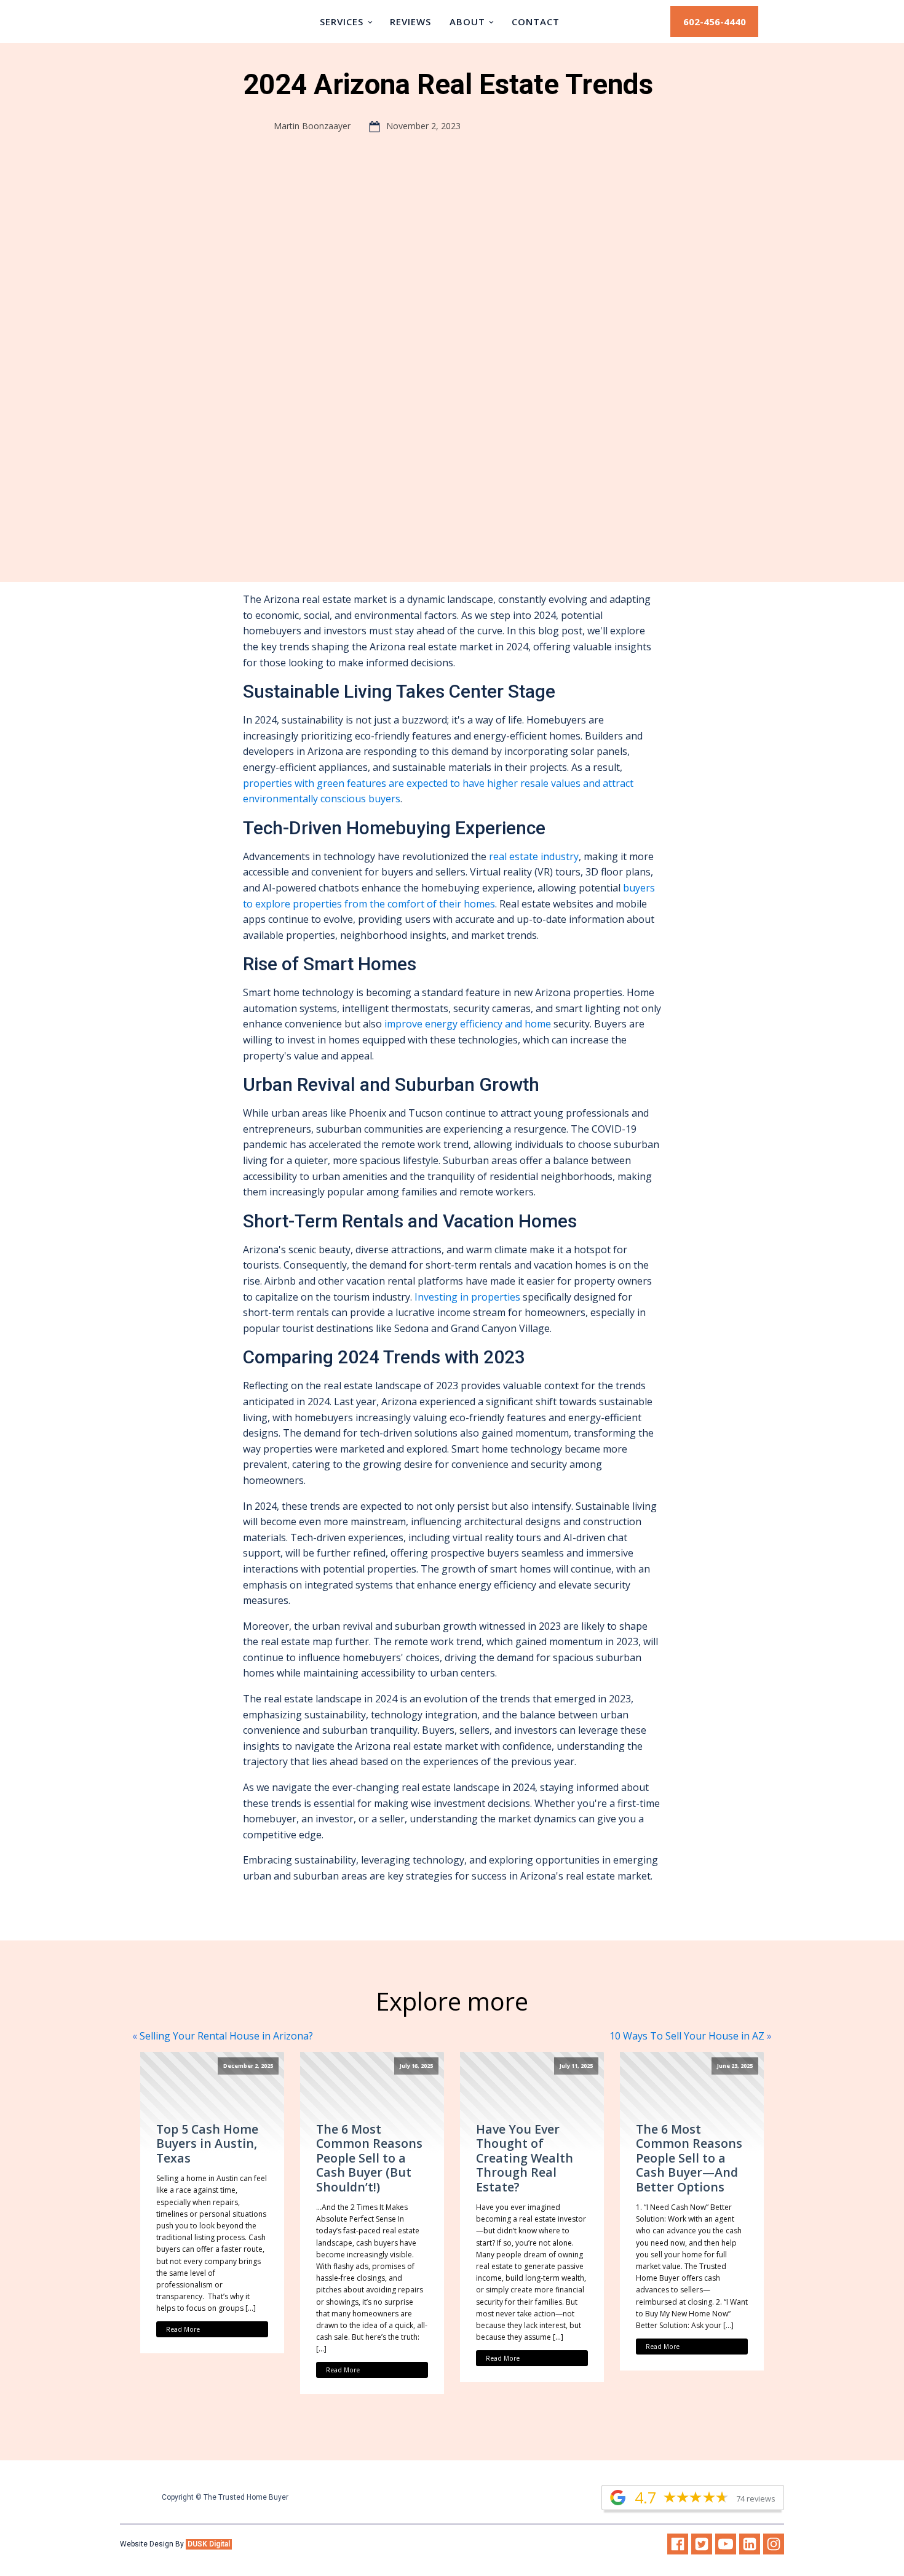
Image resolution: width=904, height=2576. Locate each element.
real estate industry (534, 856)
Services (342, 22)
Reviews (410, 22)
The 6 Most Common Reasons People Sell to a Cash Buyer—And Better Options (689, 2158)
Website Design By (176, 2544)
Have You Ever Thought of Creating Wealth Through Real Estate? (525, 2158)
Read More (183, 2329)
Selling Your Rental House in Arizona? (226, 2036)
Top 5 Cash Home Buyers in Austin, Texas (207, 2143)
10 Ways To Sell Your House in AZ (687, 2036)
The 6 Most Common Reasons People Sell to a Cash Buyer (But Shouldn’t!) (369, 2158)
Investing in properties (467, 1297)
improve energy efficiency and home (468, 1024)
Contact (536, 22)
